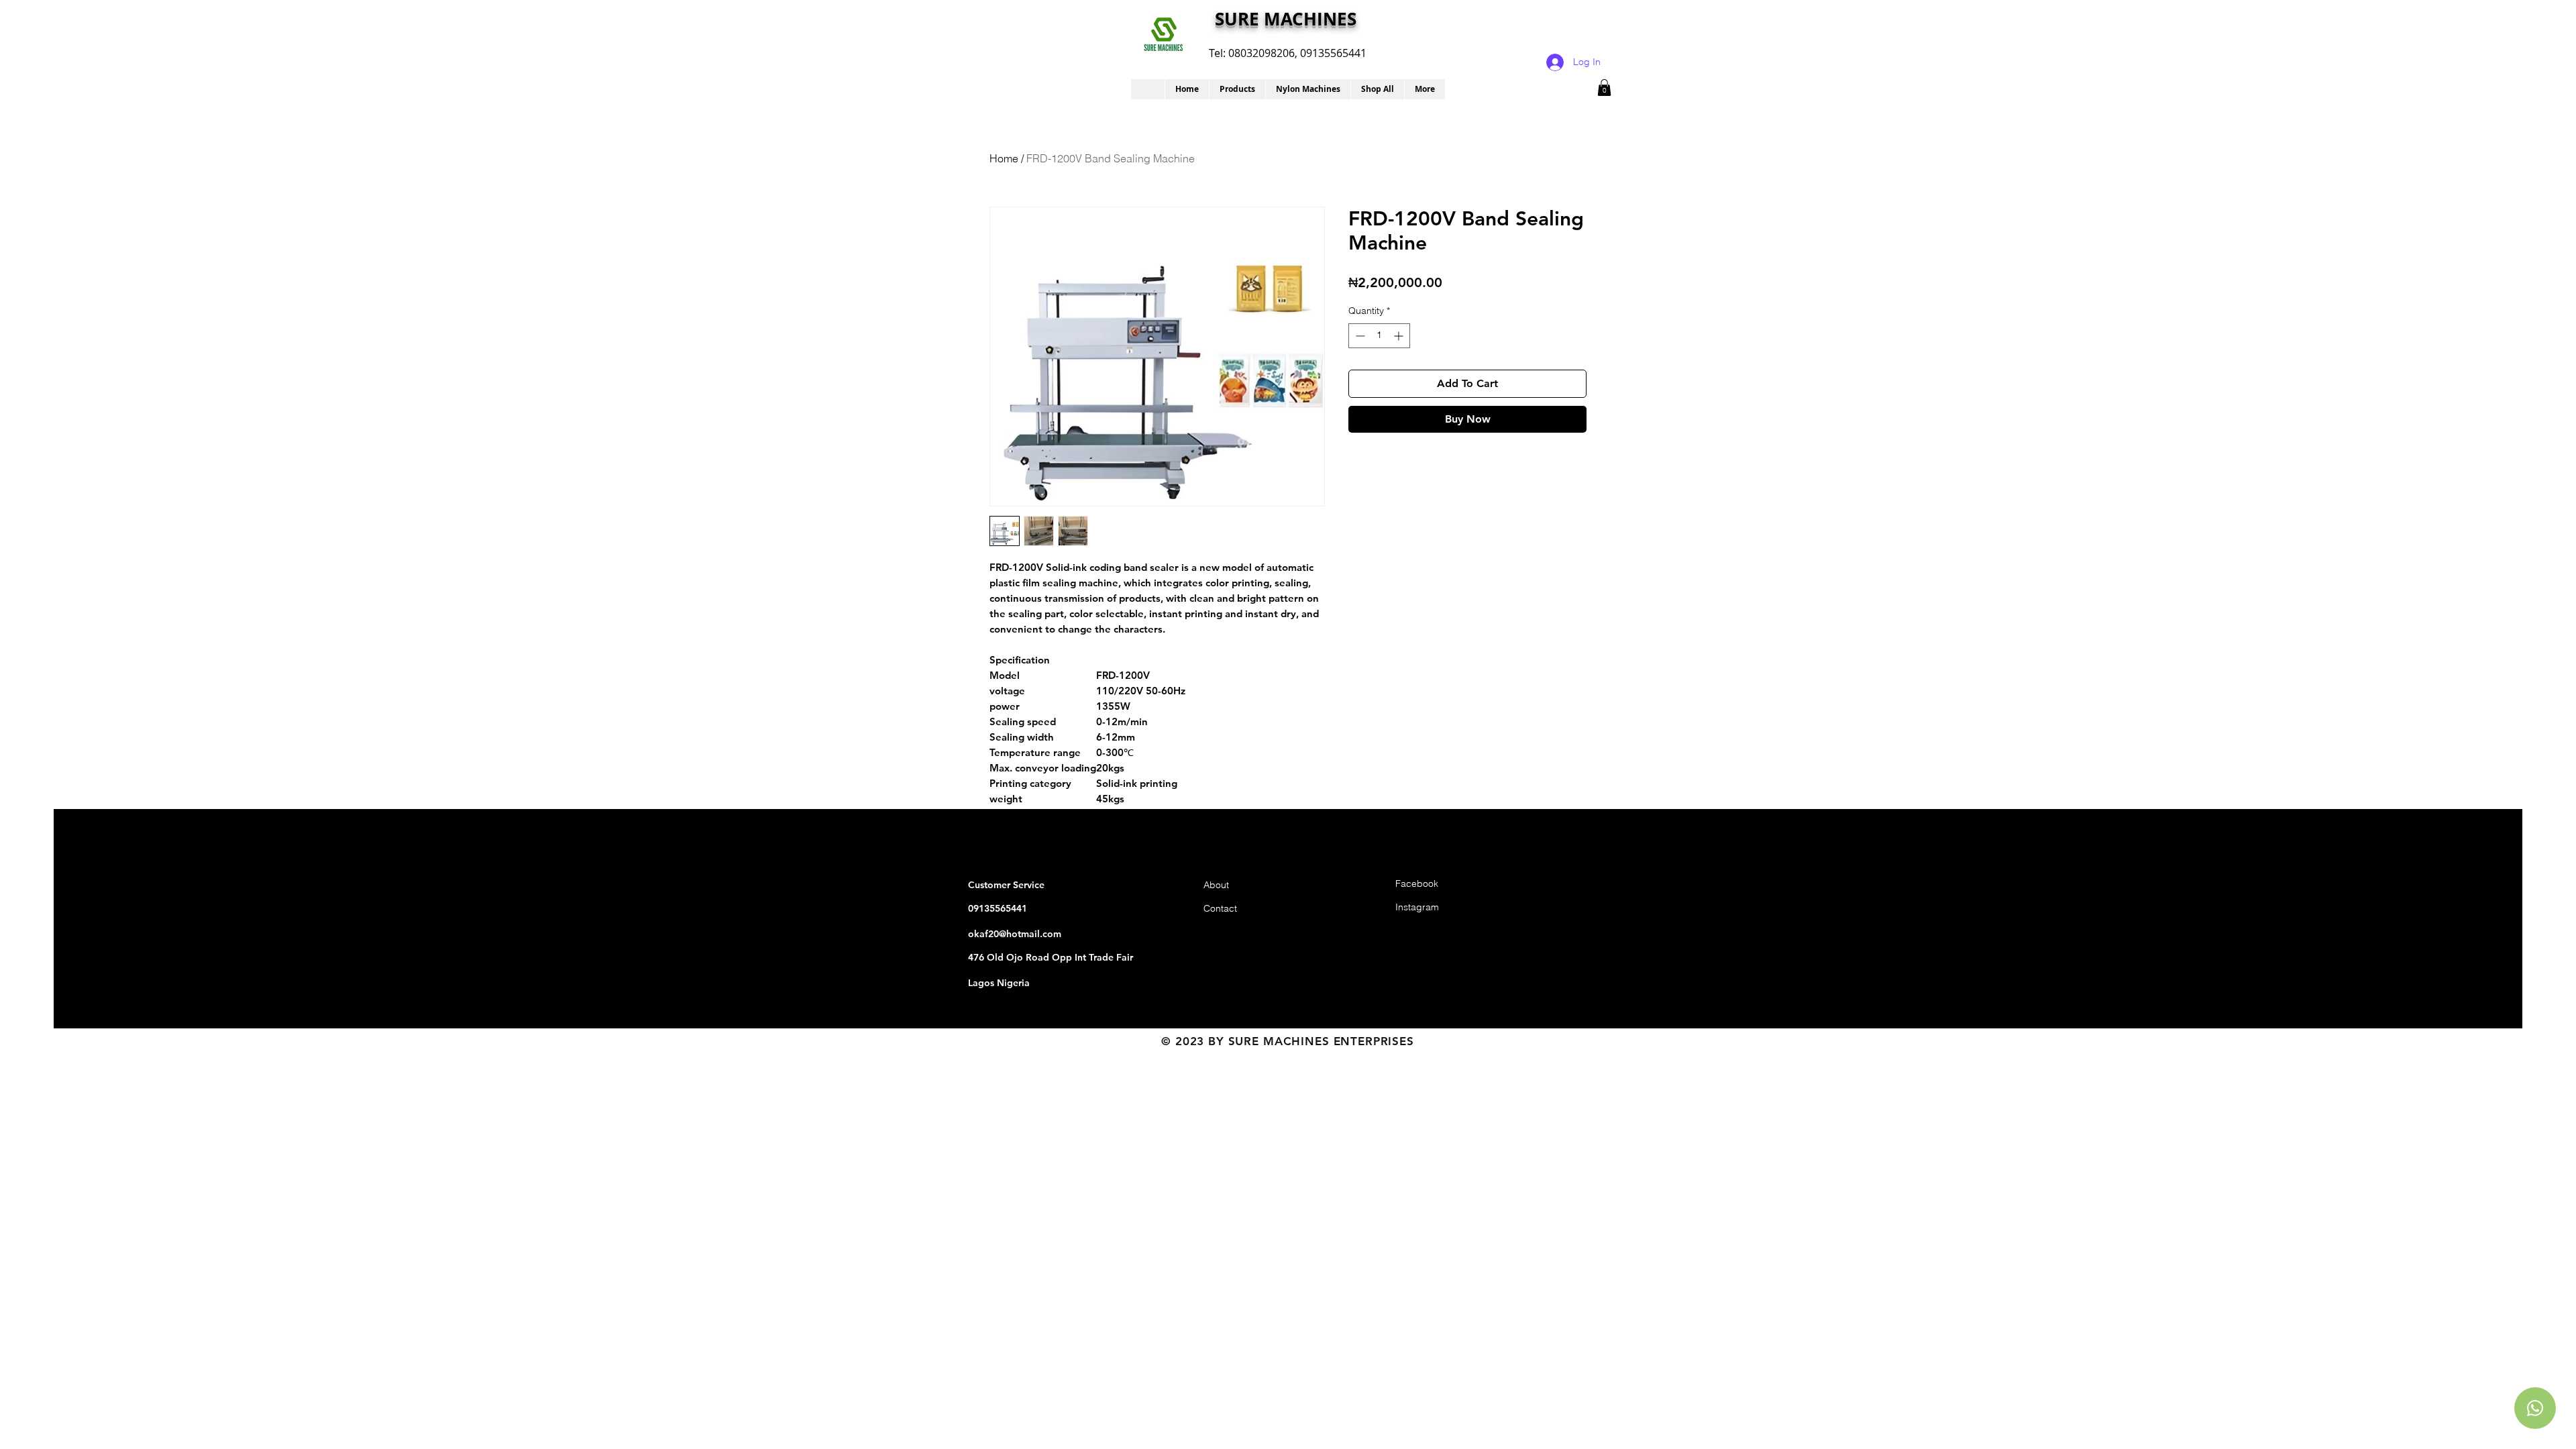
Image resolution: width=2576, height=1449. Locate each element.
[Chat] (2535, 1408)
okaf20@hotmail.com (1015, 934)
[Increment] (1400, 336)
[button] (1237, 89)
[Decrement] (1359, 336)
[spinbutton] (1379, 336)
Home (1004, 158)
